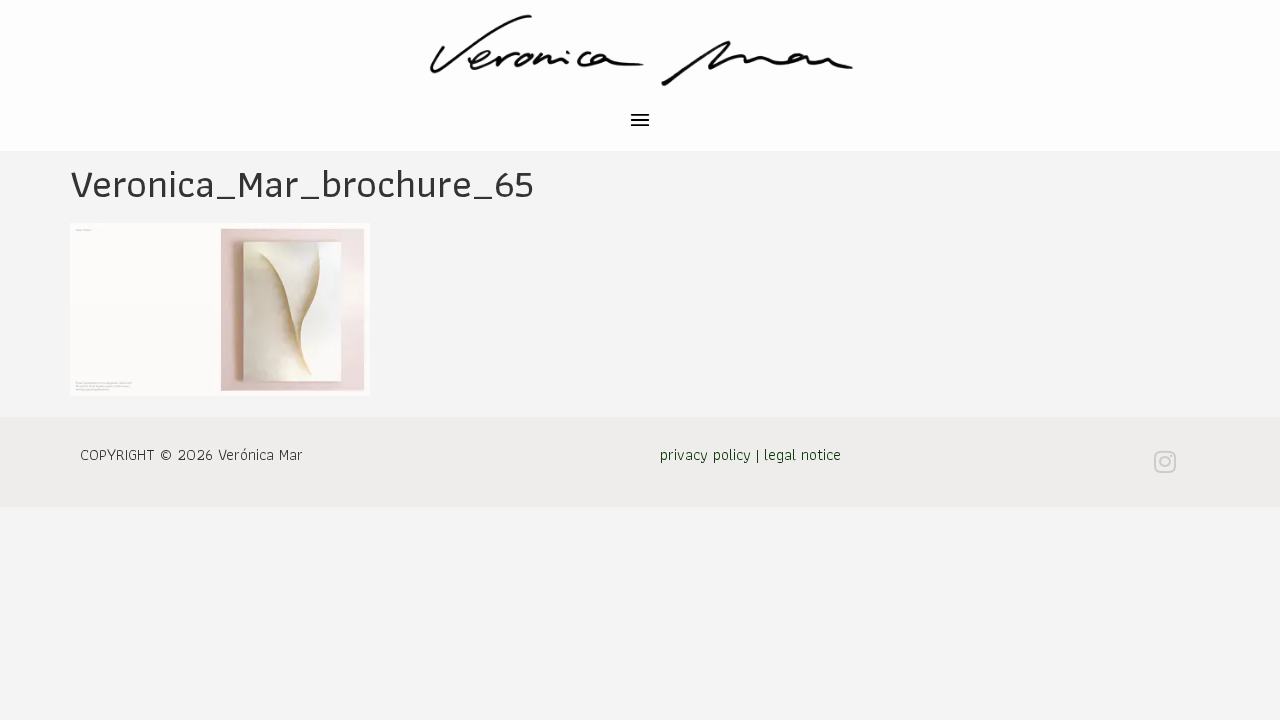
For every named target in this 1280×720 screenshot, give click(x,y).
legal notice (802, 454)
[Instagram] (1165, 462)
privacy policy (705, 454)
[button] (640, 122)
